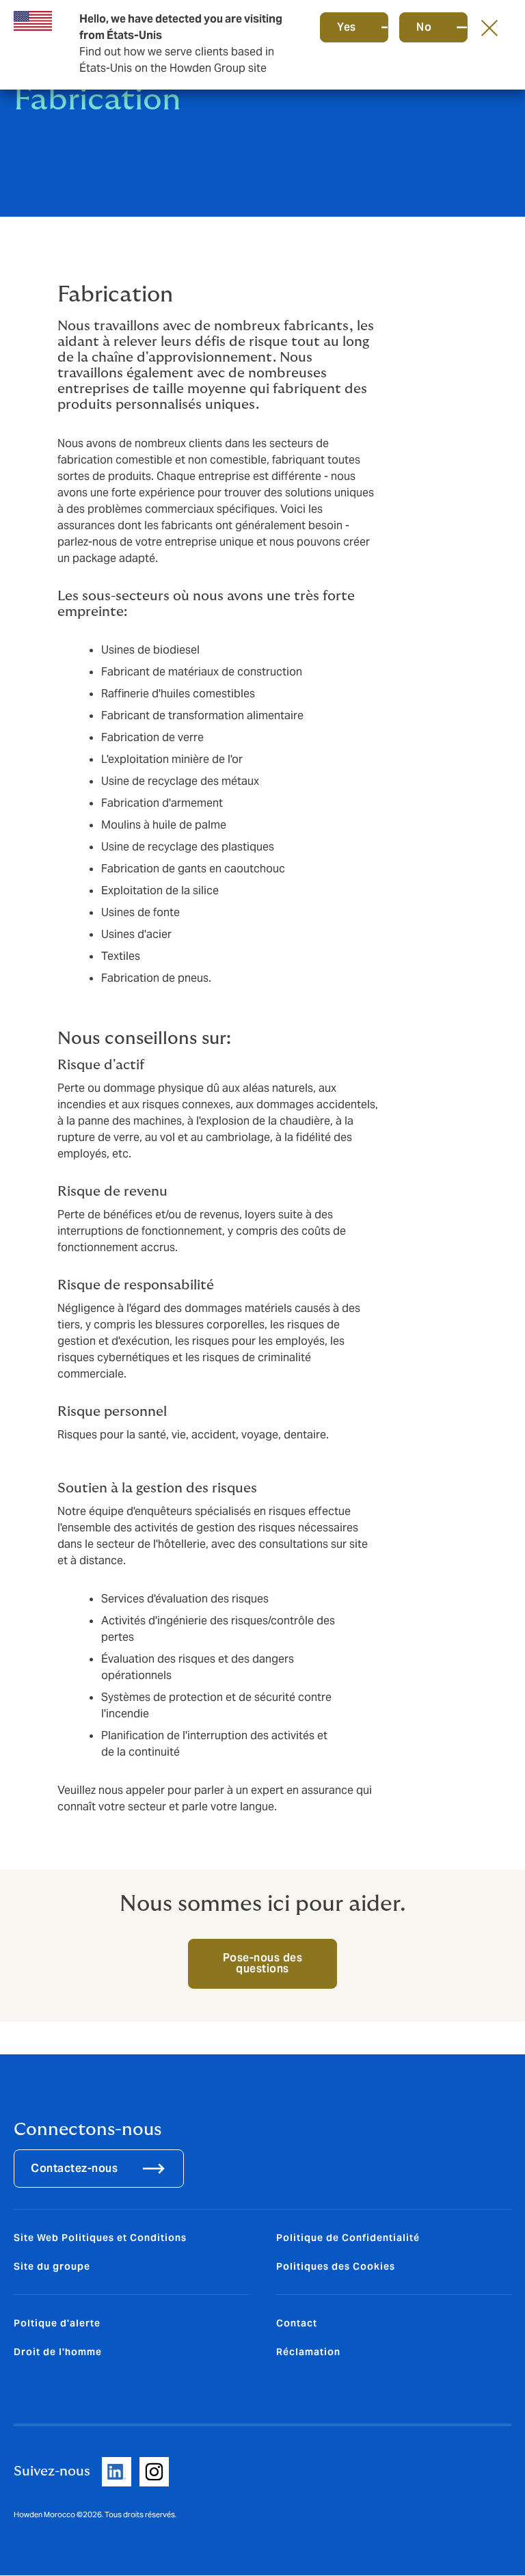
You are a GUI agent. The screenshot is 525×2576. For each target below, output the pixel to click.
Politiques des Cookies (336, 2266)
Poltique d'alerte (57, 2323)
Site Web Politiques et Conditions (100, 2238)
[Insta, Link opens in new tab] (154, 2472)
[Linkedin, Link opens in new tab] (117, 2472)
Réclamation (308, 2352)
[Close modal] (489, 27)
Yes (347, 27)
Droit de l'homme (58, 2352)
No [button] (424, 27)
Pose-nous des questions (263, 1963)
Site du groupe (52, 2266)
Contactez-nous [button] (74, 2168)
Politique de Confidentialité (348, 2238)
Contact (297, 2323)
